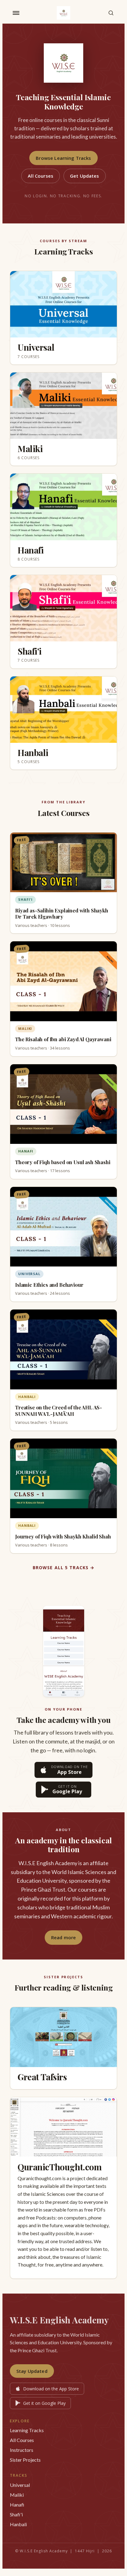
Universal (20, 2485)
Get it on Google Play (44, 2403)
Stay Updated (32, 2371)
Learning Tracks (27, 2430)
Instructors (22, 2450)
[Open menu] (16, 13)
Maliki (17, 2495)
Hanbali (18, 2524)
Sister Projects (25, 2460)
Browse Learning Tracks (63, 158)
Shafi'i (16, 2514)
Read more (63, 1937)
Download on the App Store (51, 2389)
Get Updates (85, 176)
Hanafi (17, 2505)
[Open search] (111, 13)
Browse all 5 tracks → (64, 1568)
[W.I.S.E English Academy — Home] (63, 13)
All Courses (41, 176)
